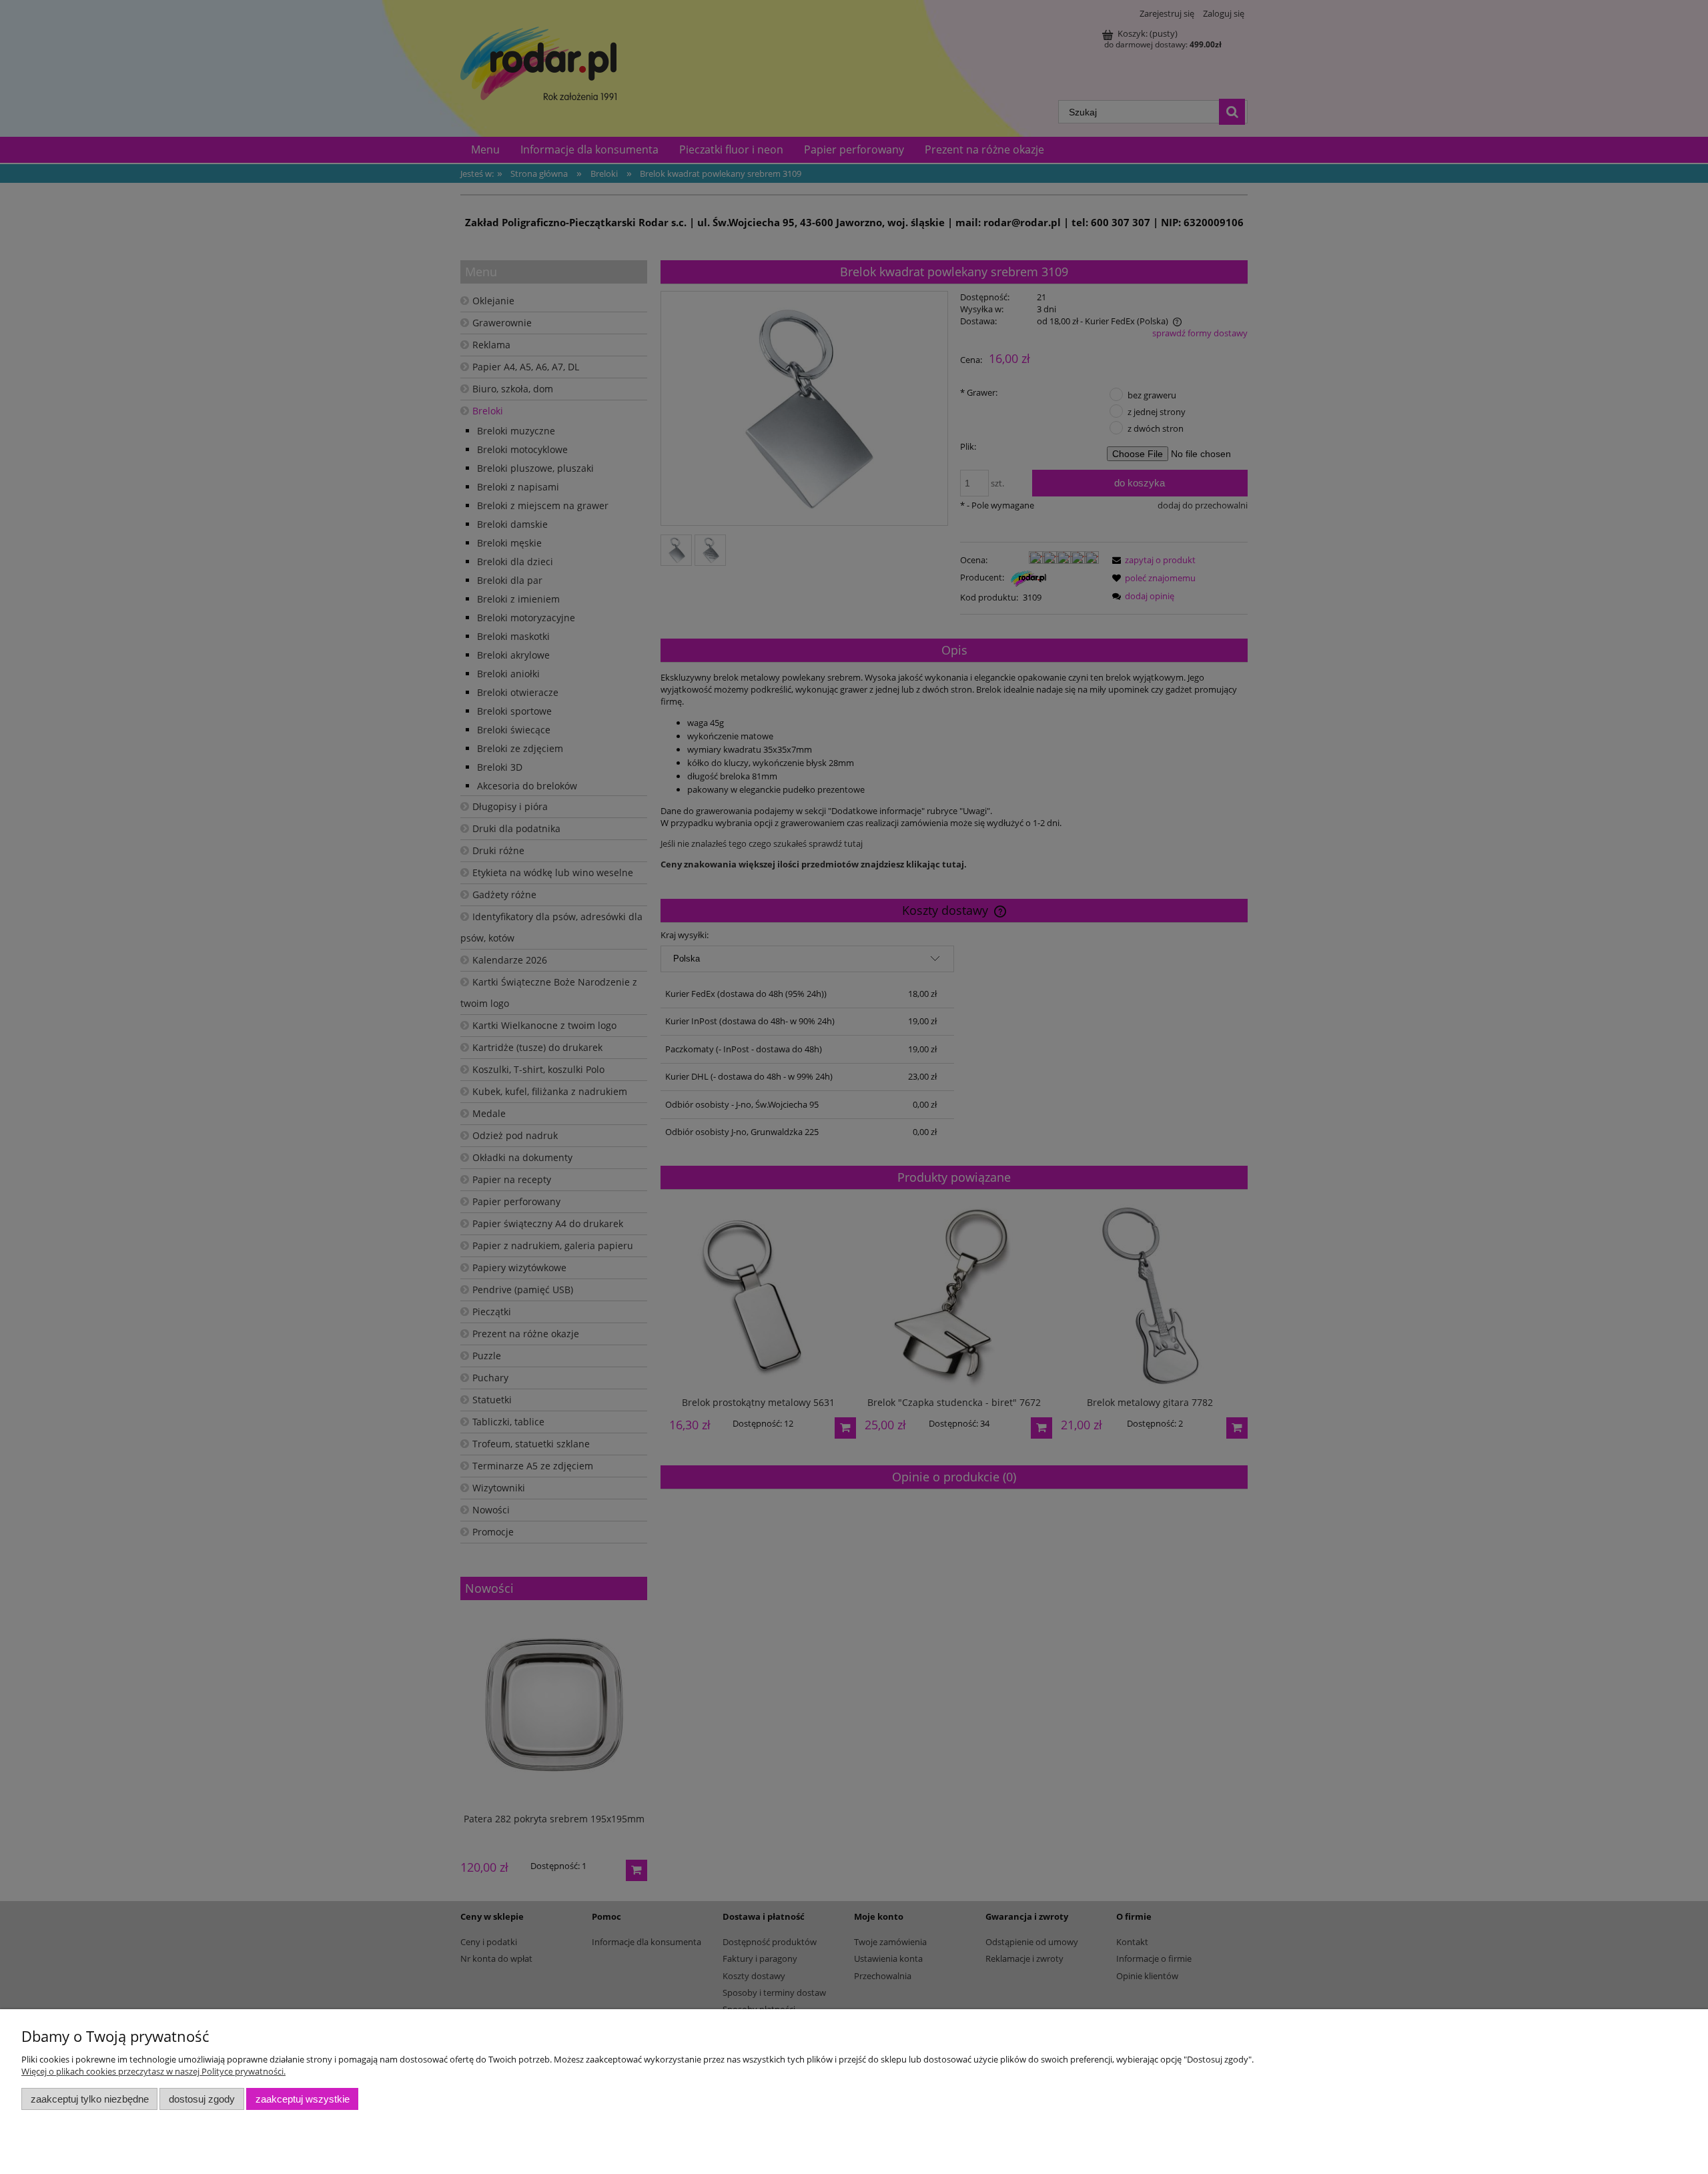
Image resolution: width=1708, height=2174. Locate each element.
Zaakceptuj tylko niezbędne (90, 2099)
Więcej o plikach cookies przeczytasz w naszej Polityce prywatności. (153, 2071)
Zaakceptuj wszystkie (303, 2099)
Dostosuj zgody (202, 2099)
